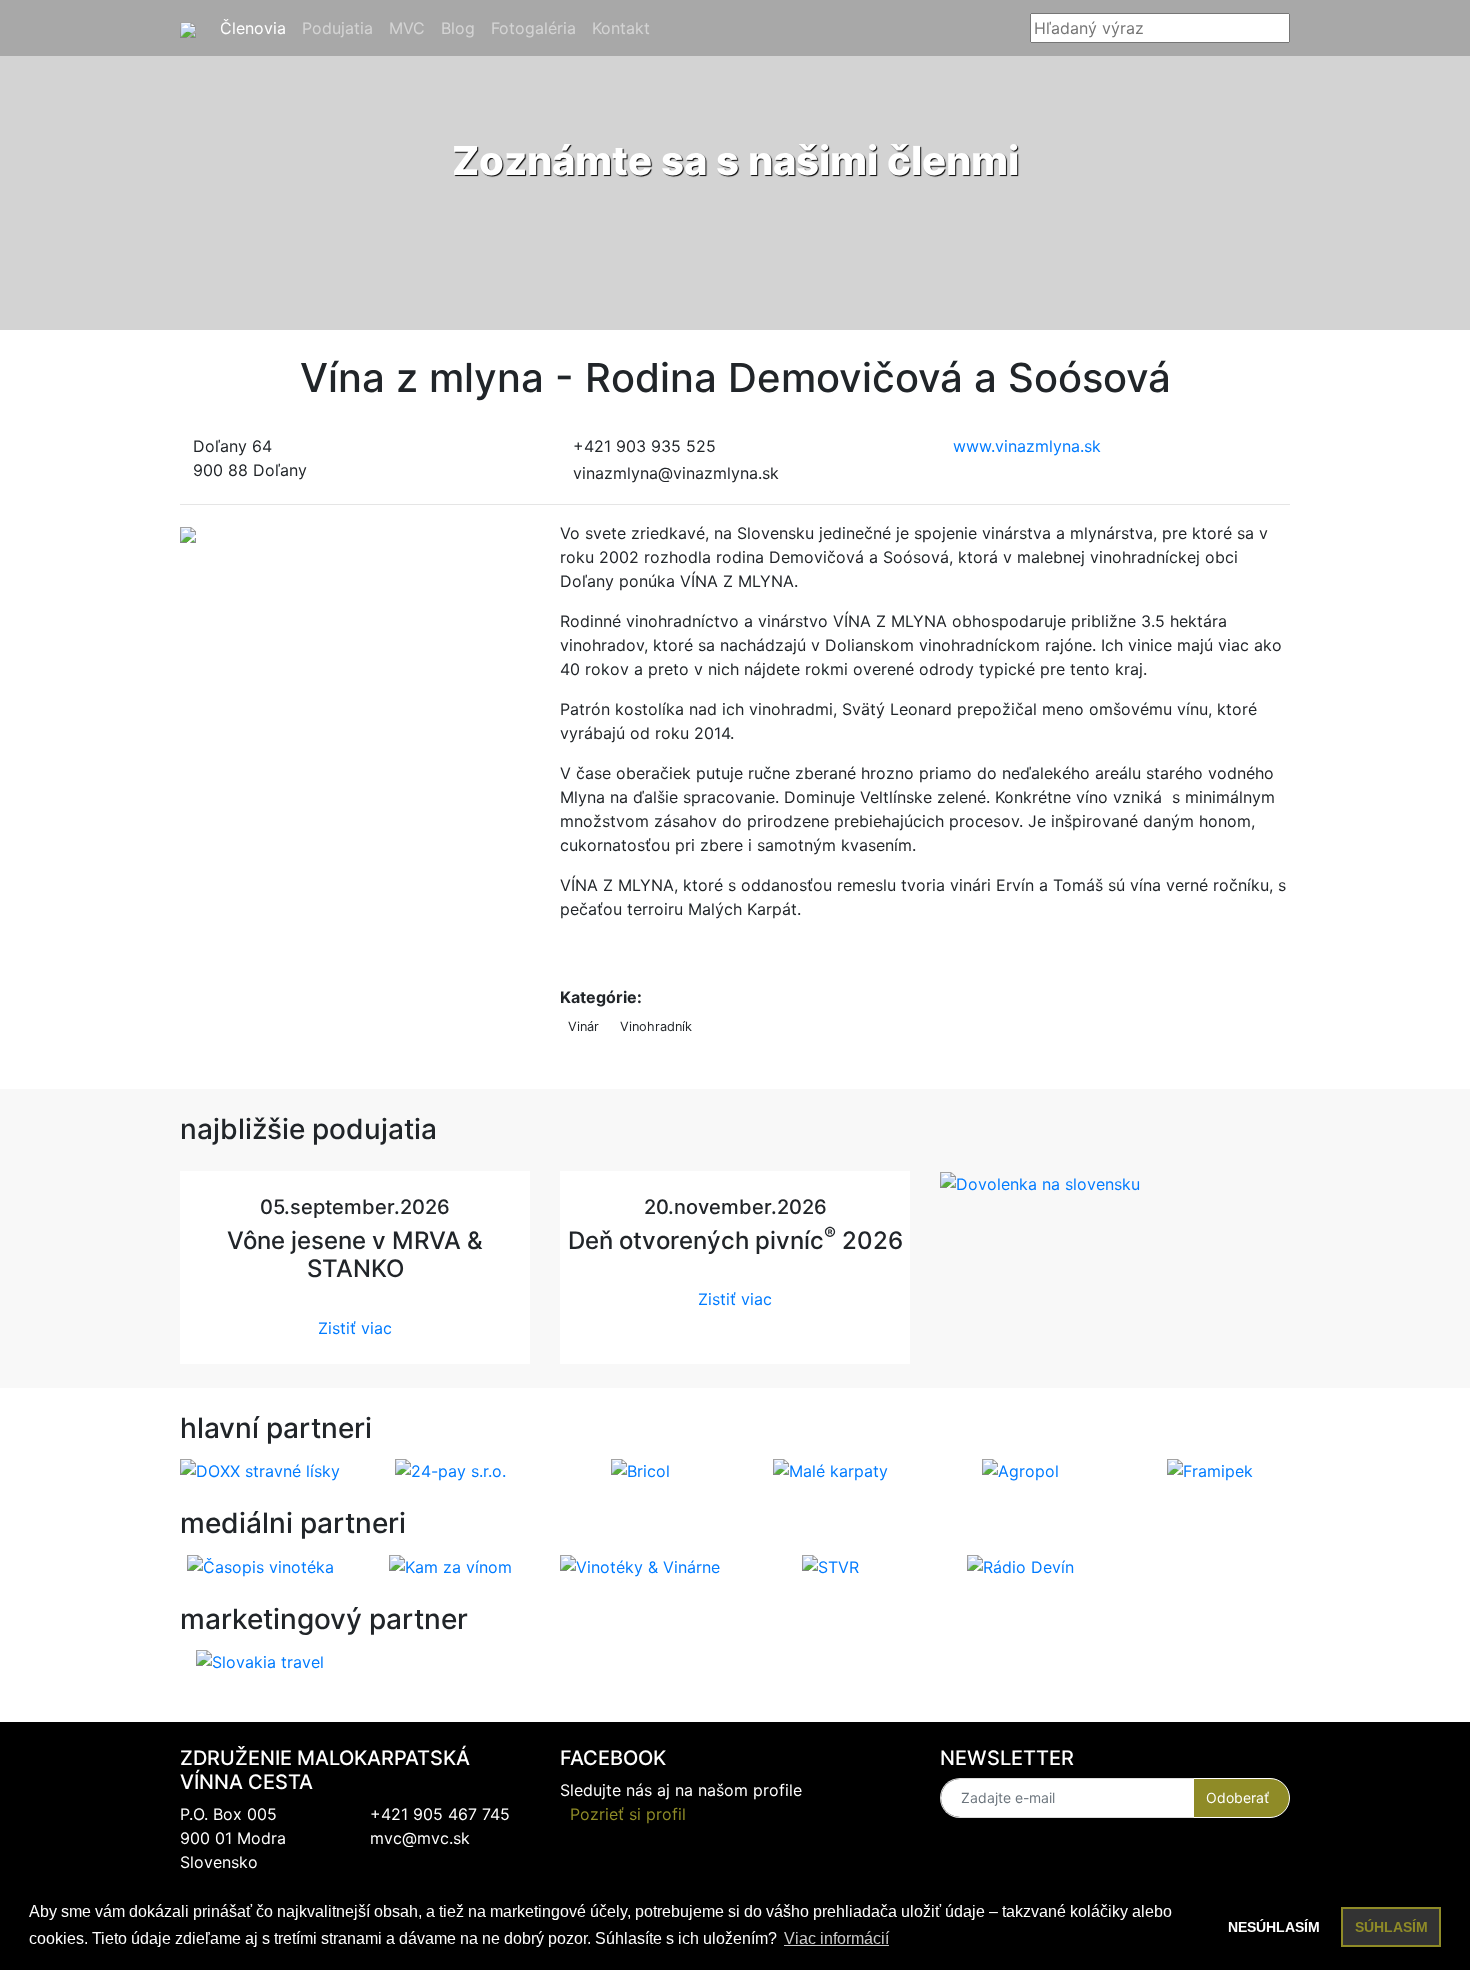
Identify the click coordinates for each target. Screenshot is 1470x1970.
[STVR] (830, 1565)
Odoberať (1237, 1797)
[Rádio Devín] (1020, 1565)
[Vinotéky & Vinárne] (640, 1565)
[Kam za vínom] (450, 1565)
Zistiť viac (355, 1328)
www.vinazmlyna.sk (1027, 446)
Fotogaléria (537, 28)
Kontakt (625, 28)
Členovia (257, 28)
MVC (411, 28)
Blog (462, 28)
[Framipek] (1210, 1470)
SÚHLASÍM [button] (1391, 1927)
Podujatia (341, 28)
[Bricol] (640, 1470)
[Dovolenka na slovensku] (1040, 1183)
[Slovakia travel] (260, 1660)
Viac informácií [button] (836, 1938)
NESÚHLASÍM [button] (1274, 1927)
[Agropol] (1020, 1470)
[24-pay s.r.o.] (450, 1470)
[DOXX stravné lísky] (260, 1470)
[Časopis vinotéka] (260, 1565)
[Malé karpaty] (830, 1470)
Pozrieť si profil (628, 1814)
